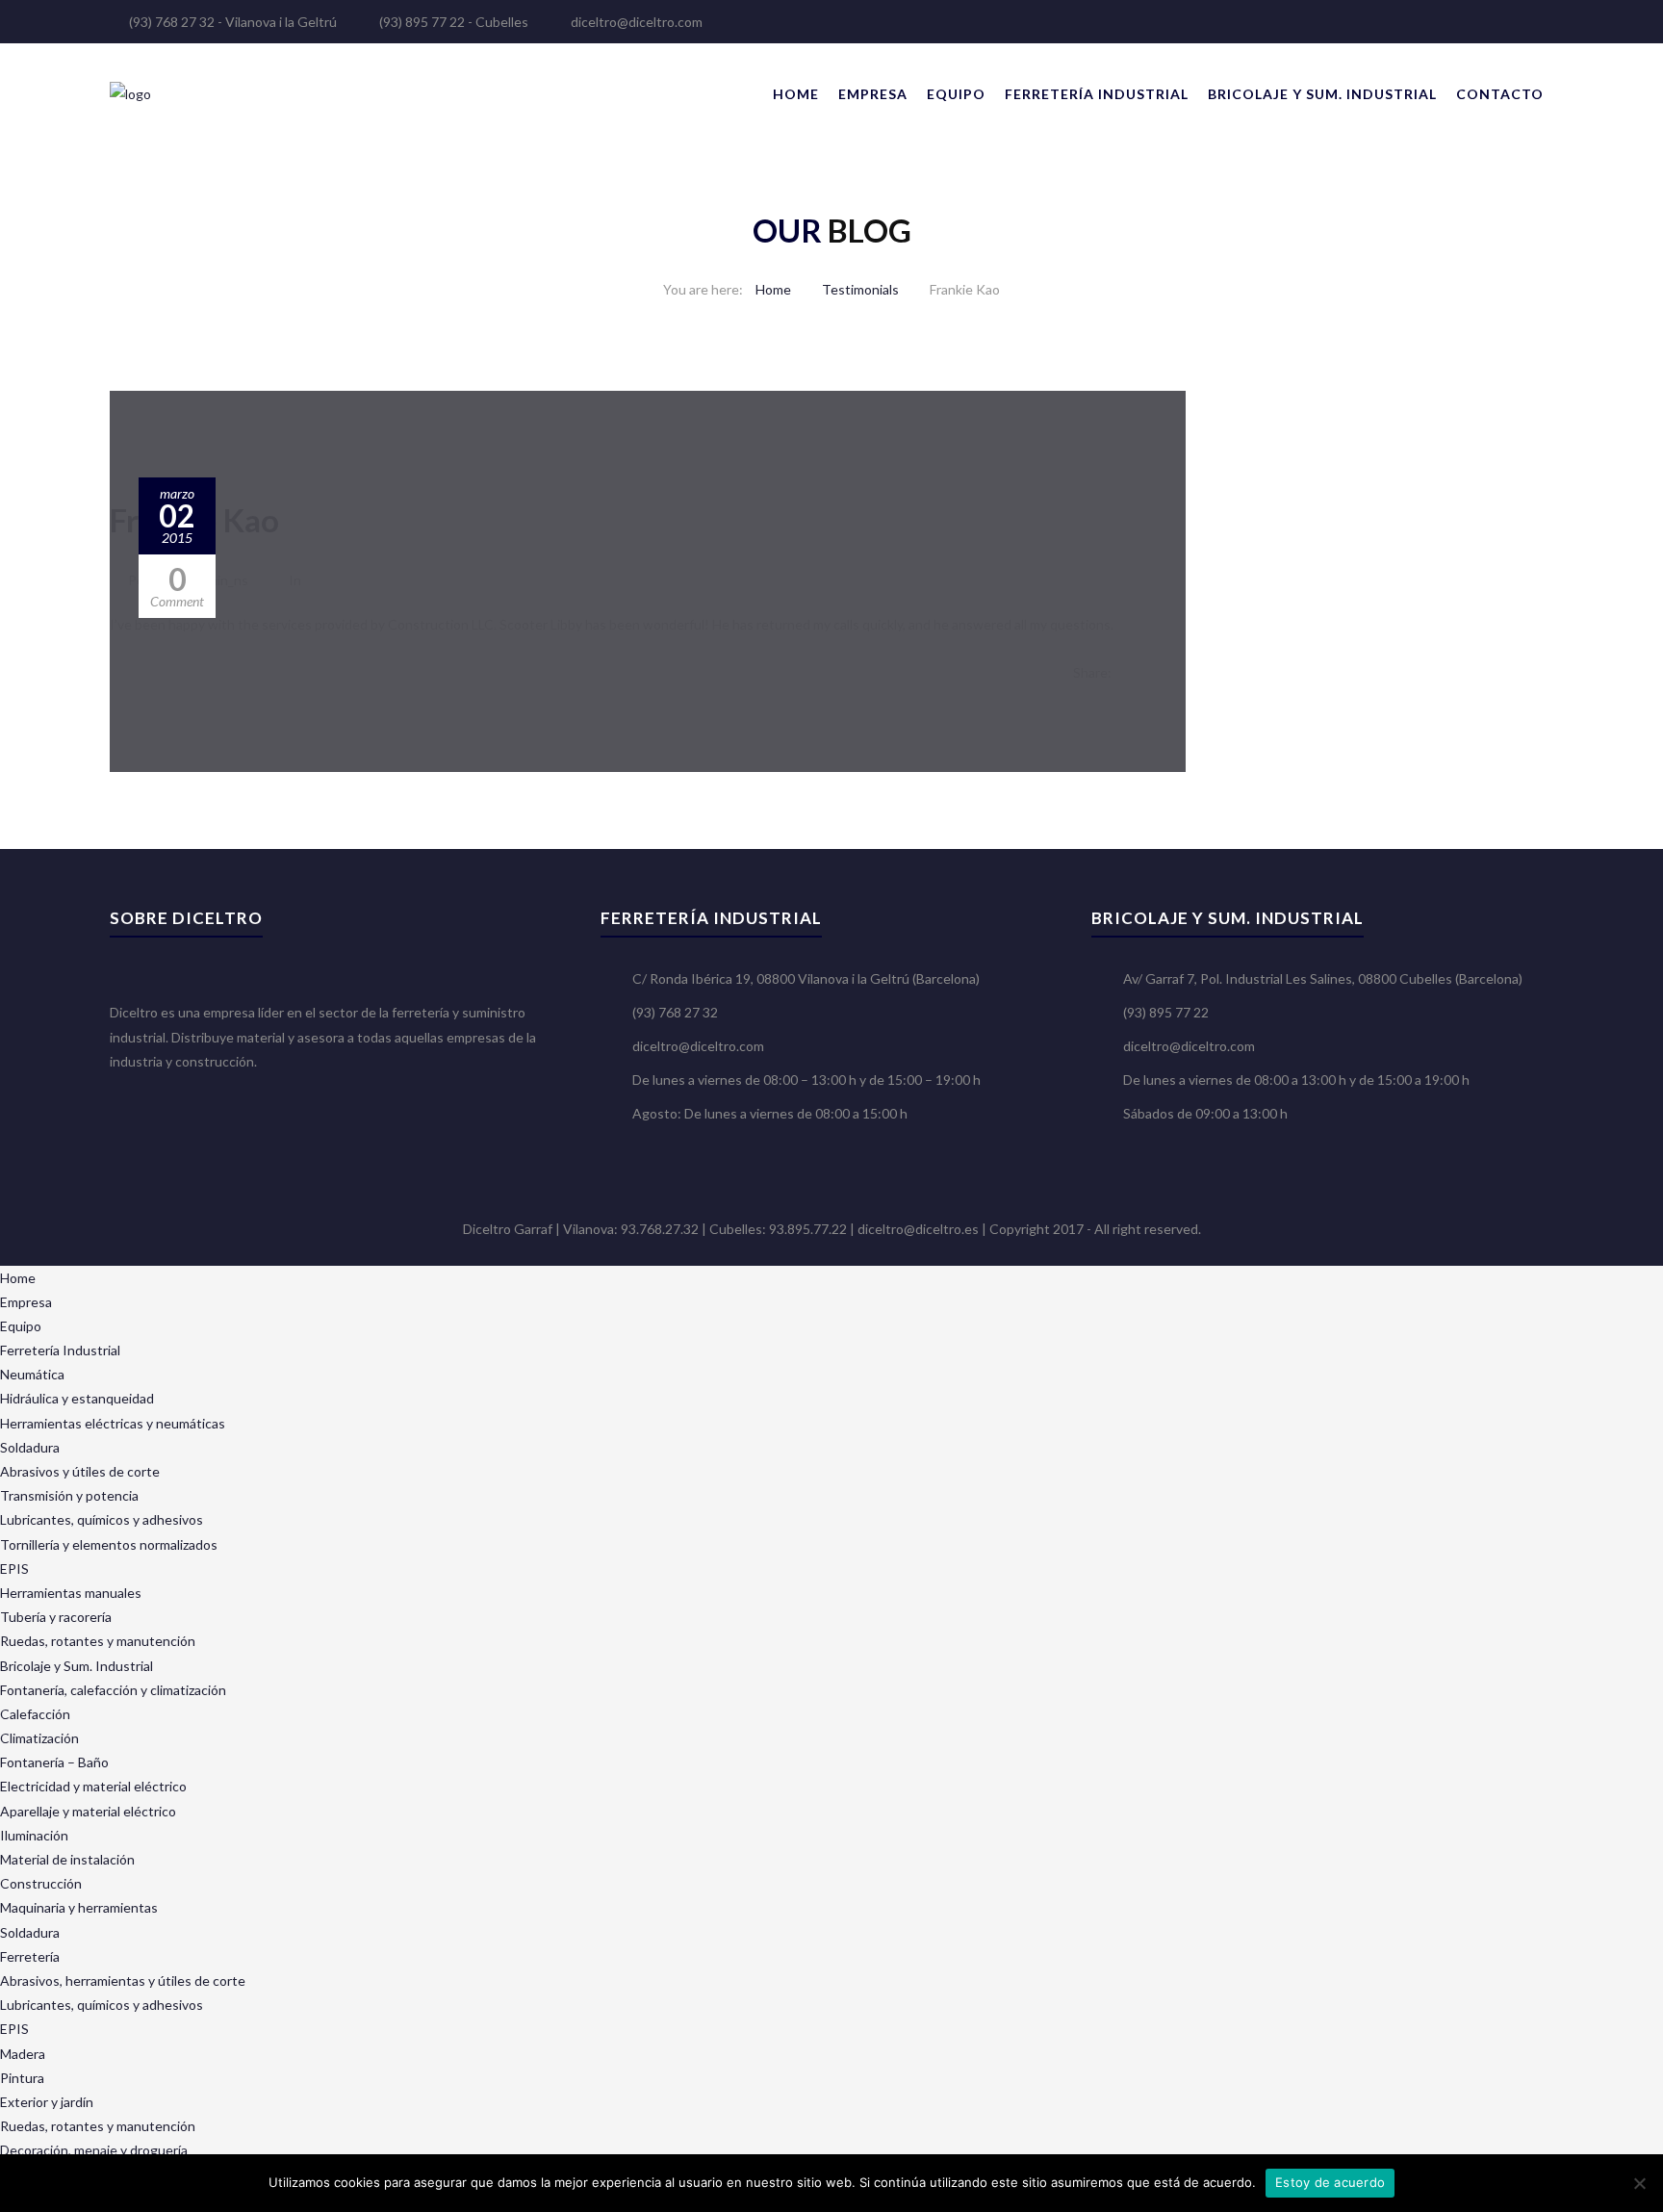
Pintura (22, 2078)
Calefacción (35, 1714)
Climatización (39, 1738)
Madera (23, 2054)
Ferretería (30, 1956)
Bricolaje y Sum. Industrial (1322, 94)
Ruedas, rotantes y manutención (98, 1641)
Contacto (1500, 94)
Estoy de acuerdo (1330, 2182)
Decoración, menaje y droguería (94, 2150)
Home (796, 94)
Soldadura (30, 1447)
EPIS (14, 1569)
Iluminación (34, 1835)
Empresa (873, 94)
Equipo (956, 94)
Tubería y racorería (56, 1617)
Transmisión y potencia (69, 1495)
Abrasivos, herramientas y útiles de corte (123, 1981)
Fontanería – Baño (54, 1762)
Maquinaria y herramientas (79, 1907)
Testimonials (860, 289)
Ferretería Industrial (1097, 94)
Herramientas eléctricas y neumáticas (113, 1423)
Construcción (41, 1883)
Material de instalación (67, 1859)
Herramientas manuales (71, 1593)
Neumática (32, 1374)
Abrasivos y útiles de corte (80, 1471)
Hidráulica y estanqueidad (77, 1398)
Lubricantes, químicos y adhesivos (102, 1519)
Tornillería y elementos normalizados (109, 1544)
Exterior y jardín (47, 2102)
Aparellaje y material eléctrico (88, 1811)
